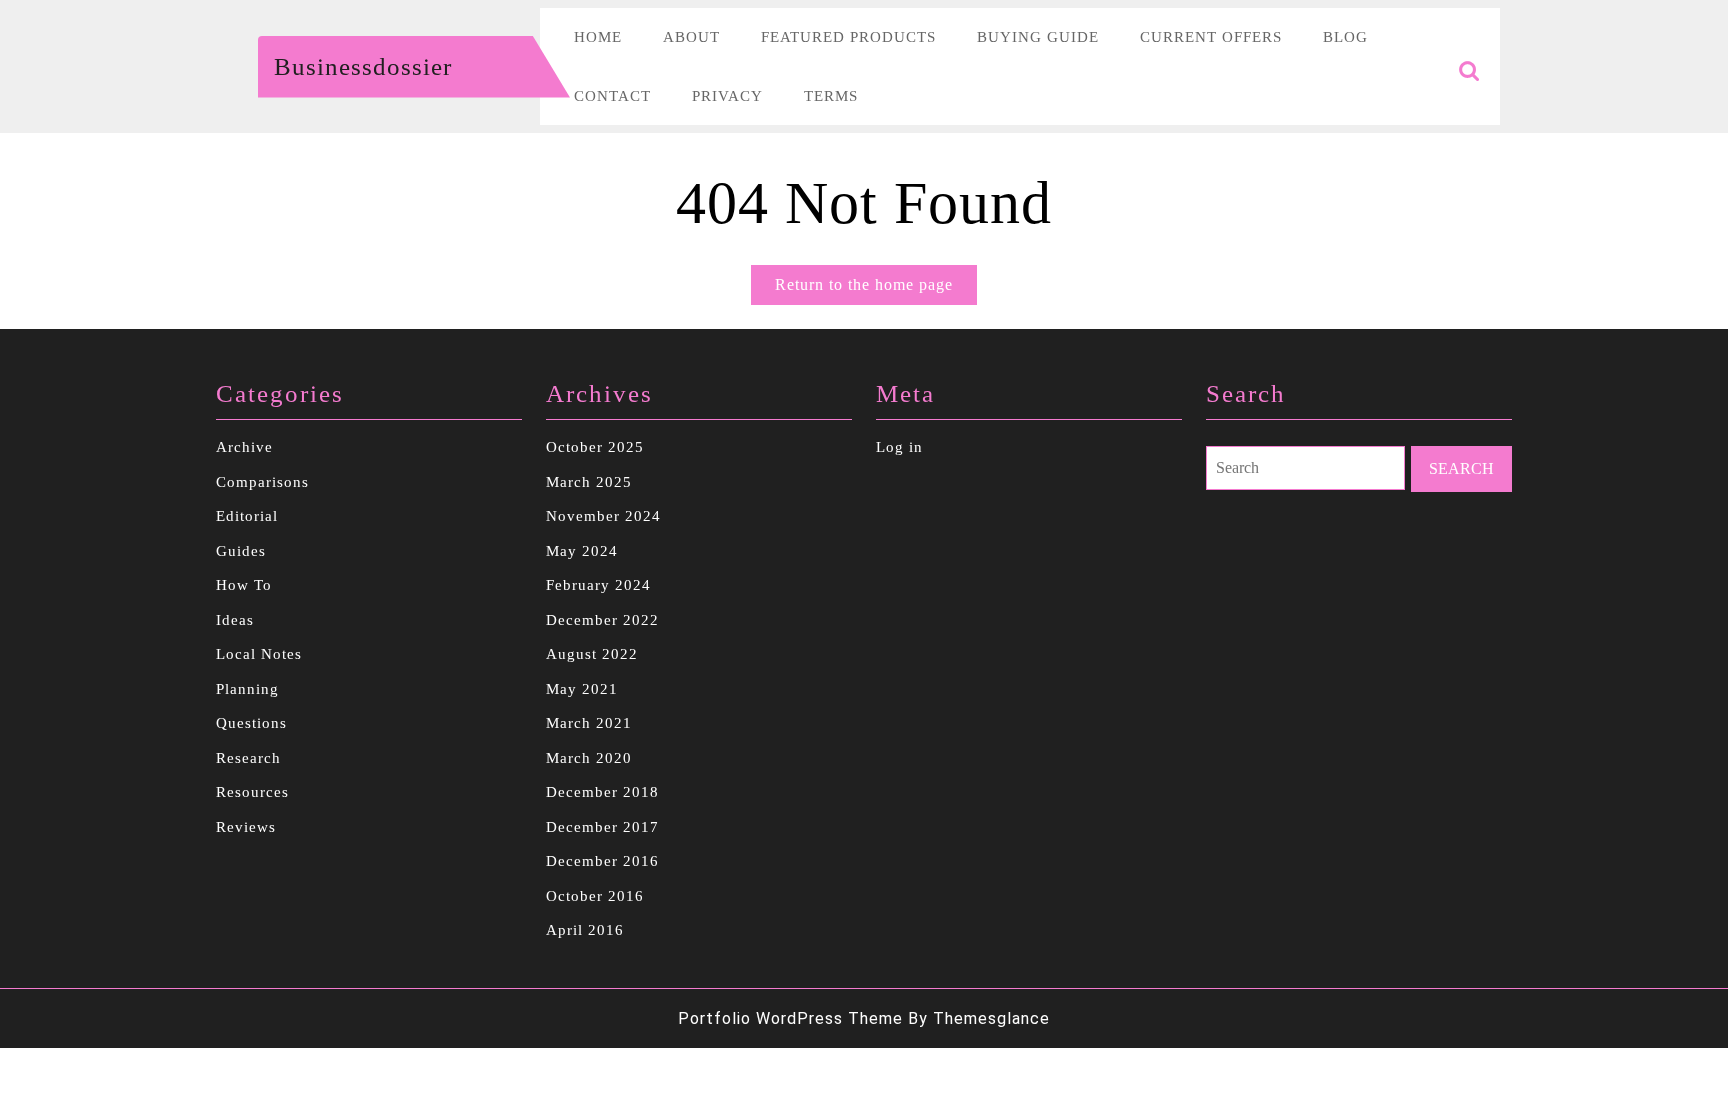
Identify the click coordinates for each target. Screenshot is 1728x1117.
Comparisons (262, 482)
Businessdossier (363, 66)
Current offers (1211, 37)
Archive (244, 447)
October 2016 (595, 896)
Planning (247, 689)
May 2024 (582, 551)
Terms (831, 96)
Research (248, 758)
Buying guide (1038, 37)
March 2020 (589, 758)
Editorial (247, 516)
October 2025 (595, 447)
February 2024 (598, 585)
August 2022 (592, 654)
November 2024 (603, 516)
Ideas (235, 620)
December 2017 (602, 827)
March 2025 (589, 482)
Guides (241, 551)
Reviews (246, 827)
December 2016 (602, 861)
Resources (252, 792)
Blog (1345, 37)
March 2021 (589, 723)
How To (244, 585)
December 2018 (602, 792)
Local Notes (259, 654)
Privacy (727, 96)
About (691, 37)
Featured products (848, 37)
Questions (251, 723)
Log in (899, 447)
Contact (612, 96)
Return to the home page (876, 290)
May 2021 (582, 689)
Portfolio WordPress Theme (790, 1018)
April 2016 (585, 930)
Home (598, 37)
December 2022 (602, 620)
